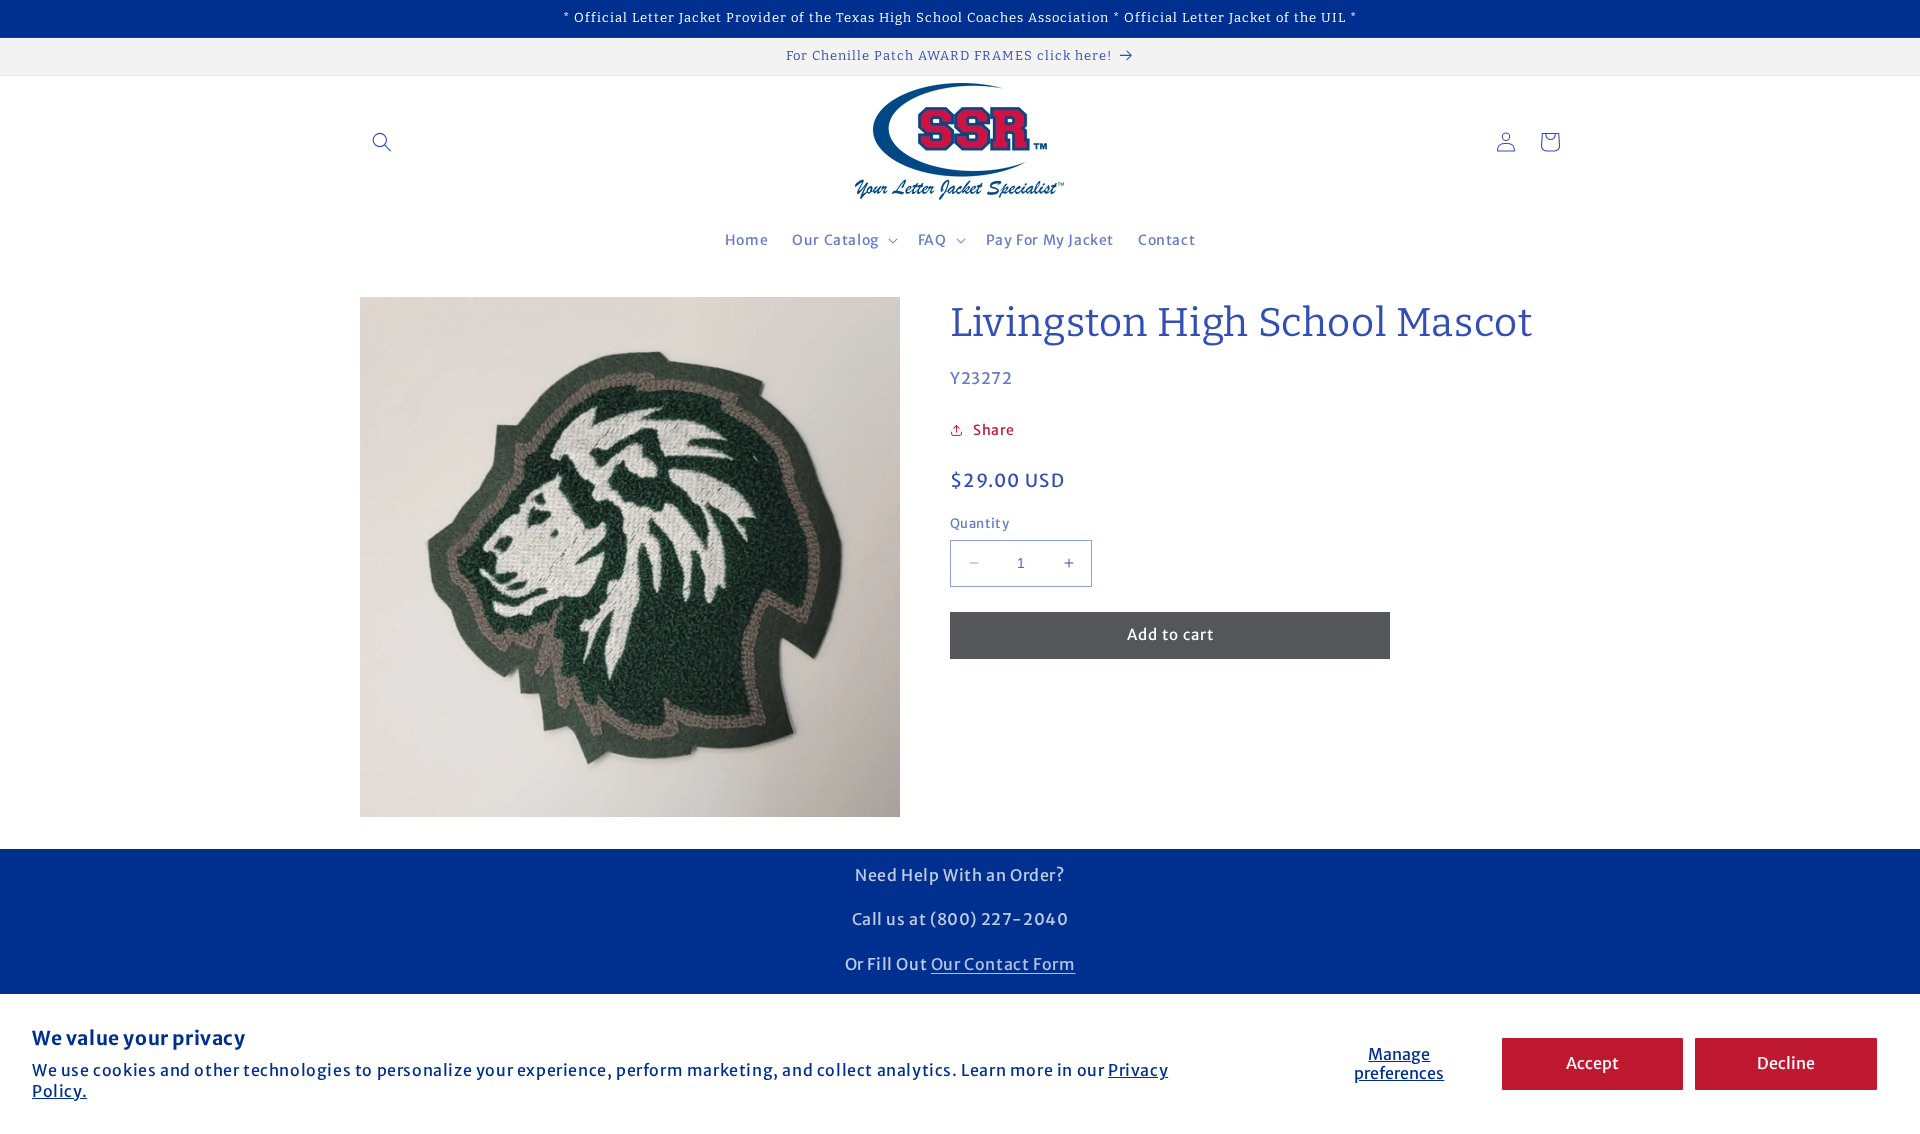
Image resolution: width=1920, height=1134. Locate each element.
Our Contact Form (1003, 964)
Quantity (979, 523)
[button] (382, 142)
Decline (1786, 1063)
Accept (1592, 1063)
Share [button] (994, 430)
